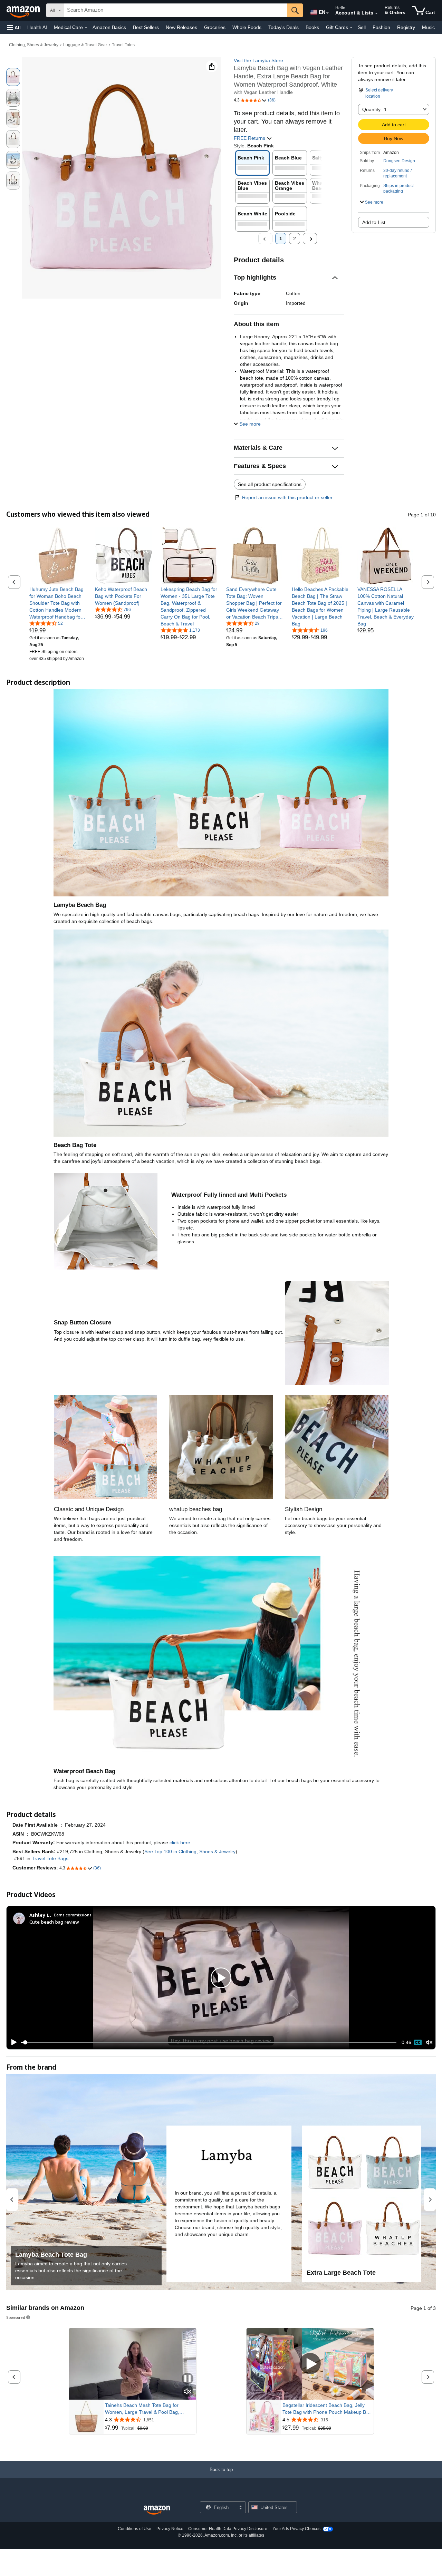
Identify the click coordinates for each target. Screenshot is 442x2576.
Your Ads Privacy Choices (296, 2529)
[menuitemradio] (418, 2042)
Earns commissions (73, 1915)
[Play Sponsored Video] (310, 2364)
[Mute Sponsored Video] (188, 2392)
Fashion (381, 27)
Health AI (37, 27)
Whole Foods (247, 27)
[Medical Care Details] (86, 28)
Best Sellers (146, 27)
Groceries (215, 27)
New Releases (181, 27)
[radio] (13, 77)
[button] (14, 27)
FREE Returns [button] (250, 138)
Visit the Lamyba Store (258, 60)
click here (180, 1843)
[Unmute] (429, 2043)
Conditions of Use (134, 2529)
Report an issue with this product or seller (287, 497)
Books (312, 27)
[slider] (209, 2042)
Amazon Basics (109, 27)
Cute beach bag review (54, 1922)
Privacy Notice (170, 2529)
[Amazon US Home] (157, 2510)
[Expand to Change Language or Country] (327, 13)
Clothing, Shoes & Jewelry (34, 45)
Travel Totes (123, 45)
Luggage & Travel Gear (85, 45)
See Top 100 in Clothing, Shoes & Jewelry (190, 1851)
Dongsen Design (399, 161)
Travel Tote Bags (50, 1858)
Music (428, 27)
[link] (58, 603)
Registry (406, 27)
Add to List (374, 222)
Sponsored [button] (16, 2317)
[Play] (12, 2042)
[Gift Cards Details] (351, 28)
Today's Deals (284, 27)
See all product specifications (270, 484)
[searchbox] (176, 10)
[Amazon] (24, 10)
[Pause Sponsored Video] (188, 2379)
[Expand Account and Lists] (376, 13)
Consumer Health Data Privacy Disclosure (228, 2529)
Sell (362, 27)
